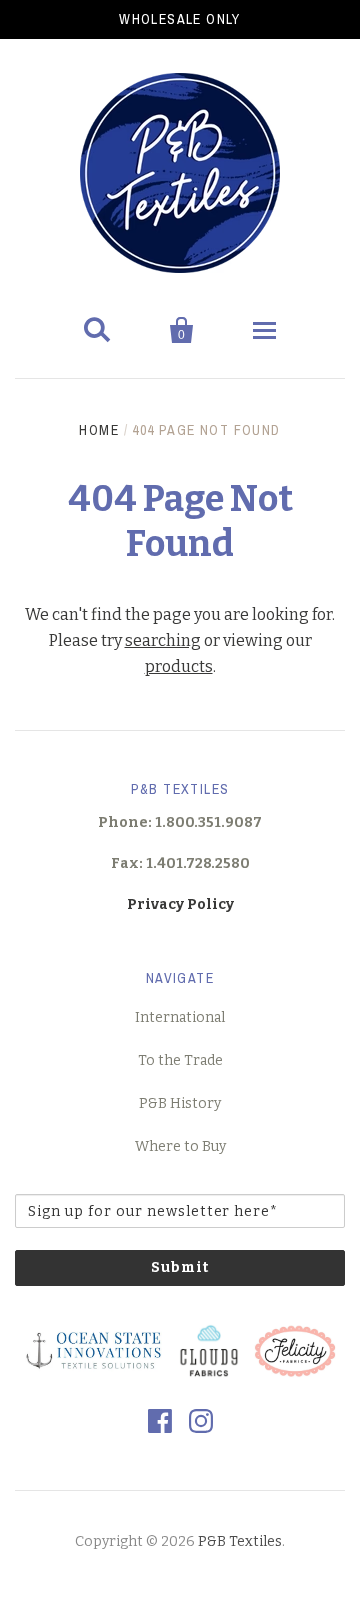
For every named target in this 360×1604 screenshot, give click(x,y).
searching (163, 640)
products (179, 666)
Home (99, 430)
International (180, 1017)
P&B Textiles (240, 1541)
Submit (180, 1267)
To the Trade (180, 1060)
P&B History (180, 1103)
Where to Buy (180, 1146)
